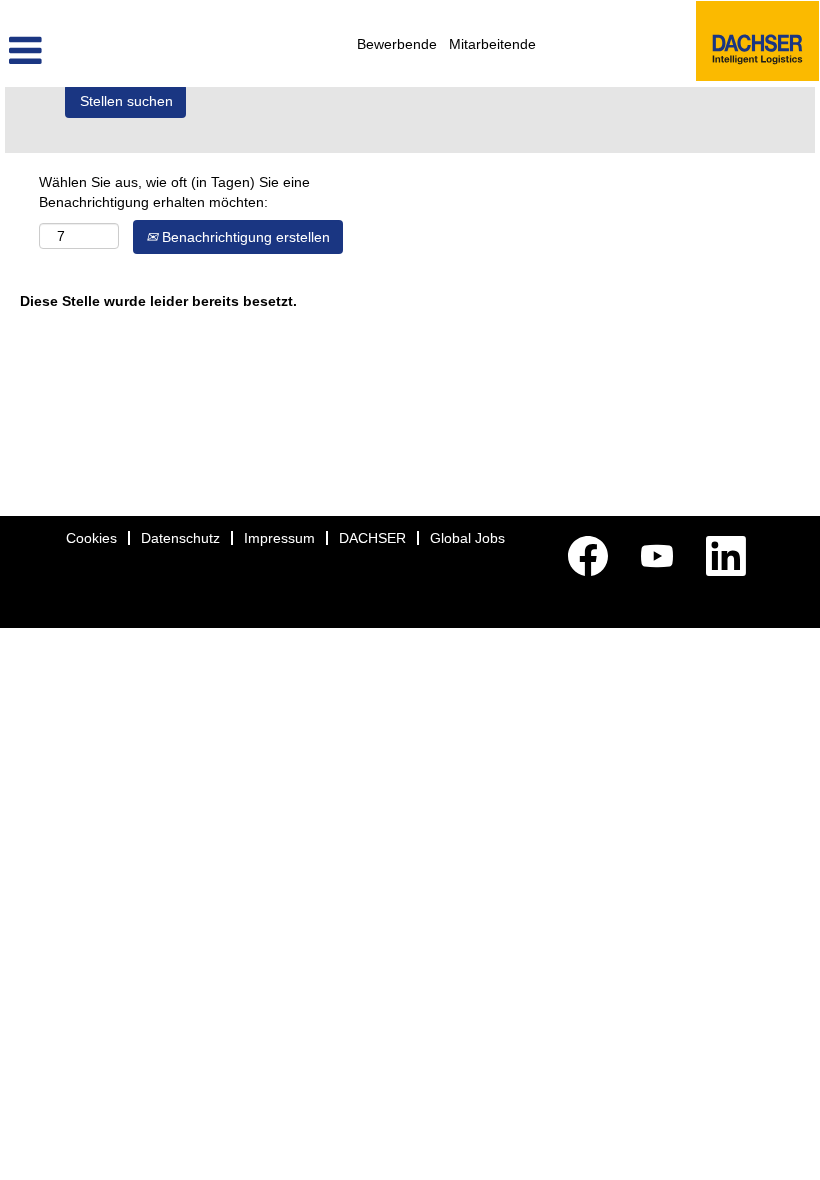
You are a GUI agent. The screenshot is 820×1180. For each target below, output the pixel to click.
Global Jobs (467, 538)
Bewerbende (397, 44)
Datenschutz (180, 538)
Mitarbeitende (492, 44)
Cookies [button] (91, 538)
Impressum (279, 538)
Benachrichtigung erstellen (244, 237)
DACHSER (372, 538)
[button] (136, 50)
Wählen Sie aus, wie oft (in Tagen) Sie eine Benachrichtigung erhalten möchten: (174, 192)
